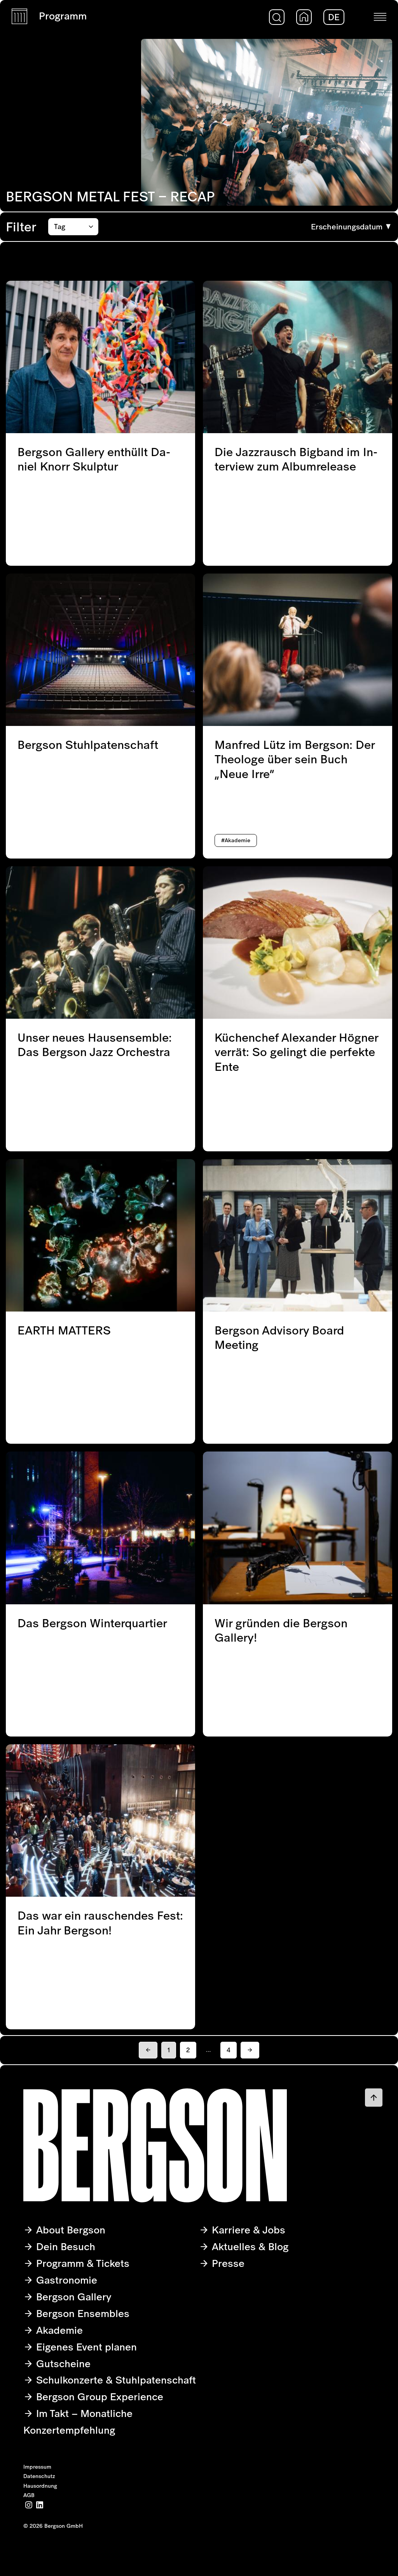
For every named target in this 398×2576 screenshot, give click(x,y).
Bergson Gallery (72, 2297)
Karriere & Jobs (247, 2230)
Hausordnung (40, 2486)
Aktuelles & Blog (249, 2246)
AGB (29, 2495)
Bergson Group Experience (98, 2397)
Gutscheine (62, 2364)
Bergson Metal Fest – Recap (110, 196)
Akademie (58, 2330)
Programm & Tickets (81, 2263)
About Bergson (69, 2230)
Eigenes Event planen (85, 2347)
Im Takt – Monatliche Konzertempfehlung (78, 2422)
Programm (63, 16)
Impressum (37, 2467)
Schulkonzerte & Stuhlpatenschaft (115, 2380)
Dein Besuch (64, 2246)
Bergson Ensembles (81, 2313)
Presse (227, 2263)
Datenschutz (39, 2476)
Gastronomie (65, 2280)
